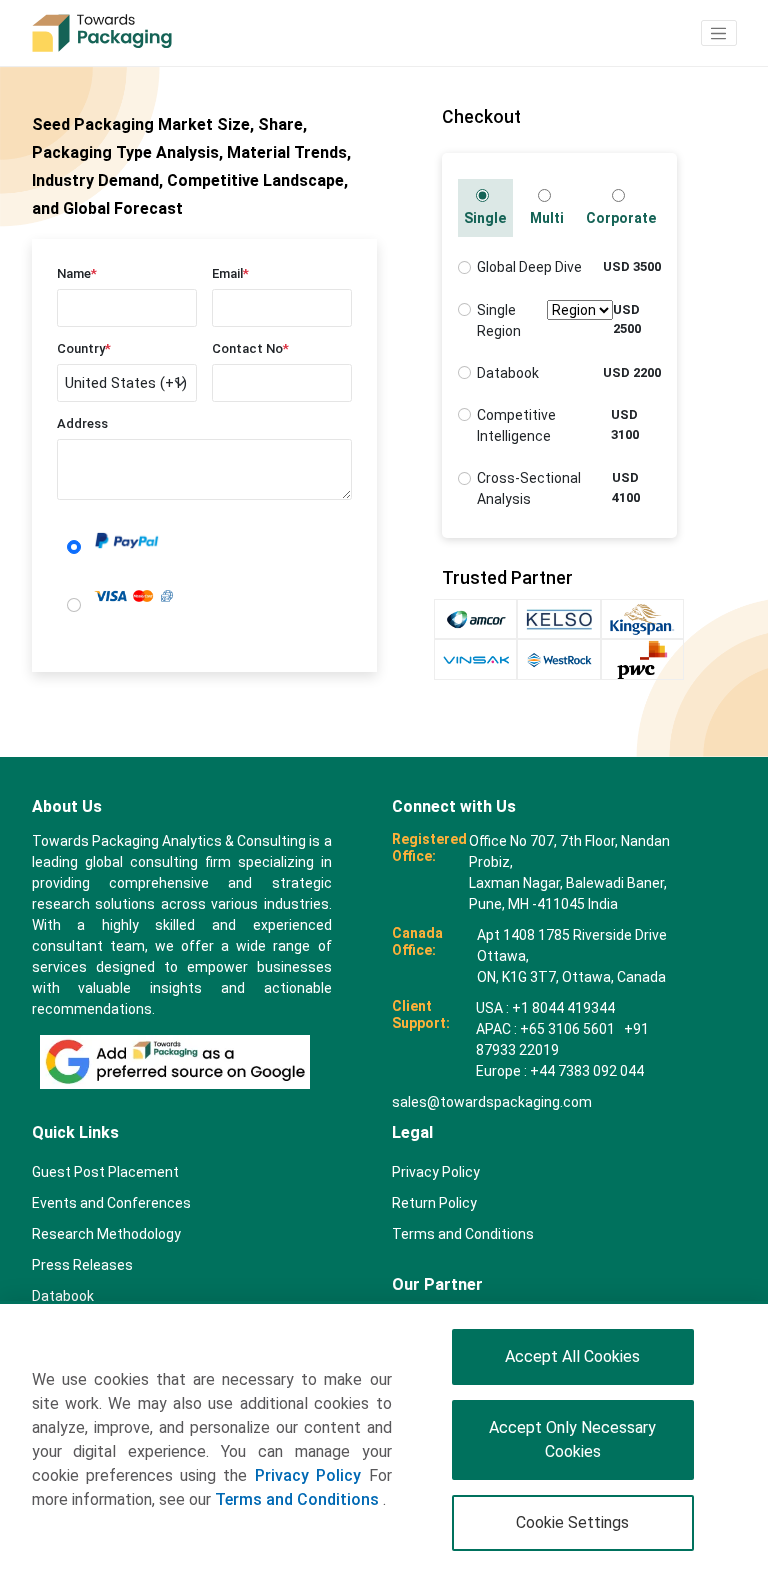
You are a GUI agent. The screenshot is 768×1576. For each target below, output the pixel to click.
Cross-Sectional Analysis (529, 488)
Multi (547, 218)
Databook (508, 373)
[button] (719, 33)
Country (84, 348)
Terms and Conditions (299, 1499)
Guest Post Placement (105, 1172)
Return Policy (434, 1203)
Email (230, 273)
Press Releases (82, 1265)
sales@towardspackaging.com (492, 1102)
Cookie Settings (572, 1522)
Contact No (250, 348)
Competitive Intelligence (516, 425)
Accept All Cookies (572, 1356)
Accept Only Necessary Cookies (572, 1439)
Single (485, 218)
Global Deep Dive (529, 267)
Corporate (621, 218)
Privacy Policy (308, 1475)
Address (82, 423)
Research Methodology (106, 1234)
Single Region (499, 320)
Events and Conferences (111, 1203)
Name (77, 273)
